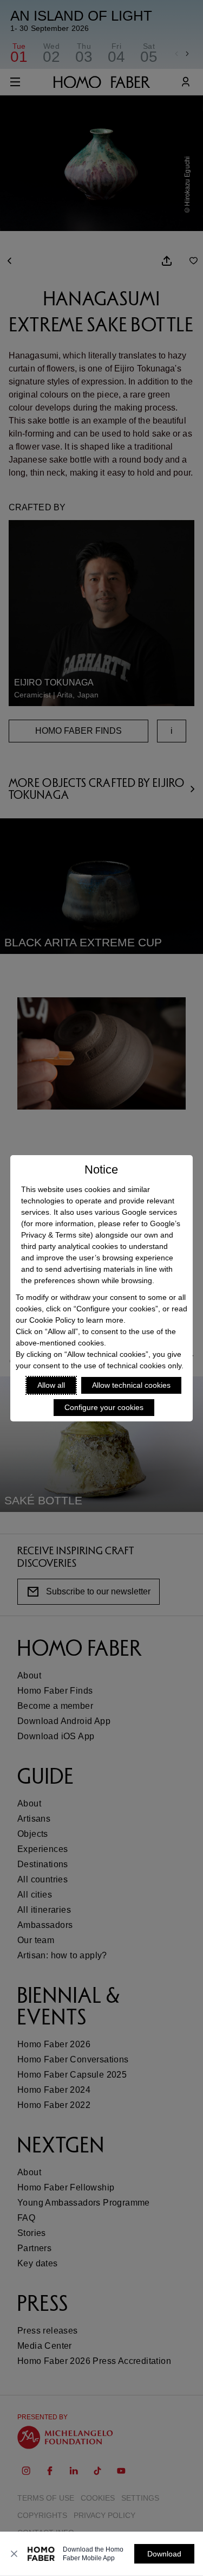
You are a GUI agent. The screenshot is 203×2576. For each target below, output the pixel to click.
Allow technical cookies (131, 1385)
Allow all (51, 1385)
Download (164, 2554)
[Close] (14, 2554)
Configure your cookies (104, 1407)
